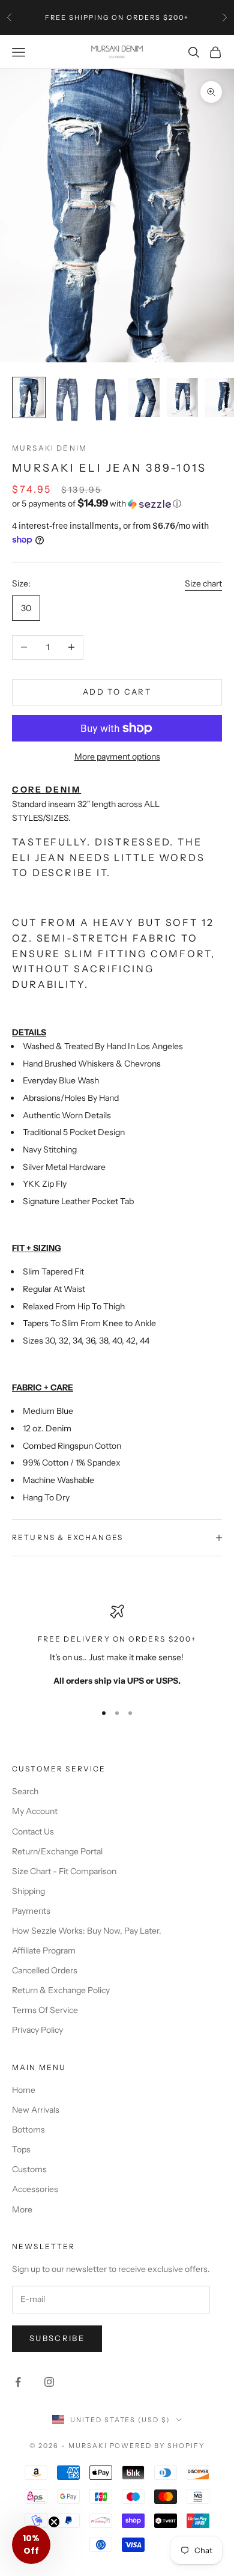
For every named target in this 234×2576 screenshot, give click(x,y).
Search (25, 1791)
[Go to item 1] (29, 397)
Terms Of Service (45, 2010)
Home (24, 2090)
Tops (21, 2149)
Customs (29, 2169)
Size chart (203, 583)
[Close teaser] (54, 2522)
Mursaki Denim (49, 448)
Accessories (35, 2189)
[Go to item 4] (144, 397)
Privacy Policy (37, 2030)
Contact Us (33, 1832)
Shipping (28, 1891)
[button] (117, 504)
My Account (35, 1811)
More (22, 2209)
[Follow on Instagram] (49, 2382)
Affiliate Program (44, 1950)
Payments (31, 1911)
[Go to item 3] (106, 400)
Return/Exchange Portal (57, 1851)
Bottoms (28, 2130)
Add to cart (117, 692)
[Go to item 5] (182, 397)
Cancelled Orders (45, 1970)
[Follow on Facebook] (18, 2382)
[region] (117, 1648)
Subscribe (57, 2338)
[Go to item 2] (67, 400)
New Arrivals (36, 2110)
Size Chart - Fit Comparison (64, 1871)
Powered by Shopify (157, 2446)
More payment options (117, 757)
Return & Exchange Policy (61, 1990)
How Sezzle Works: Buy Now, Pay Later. (87, 1931)
